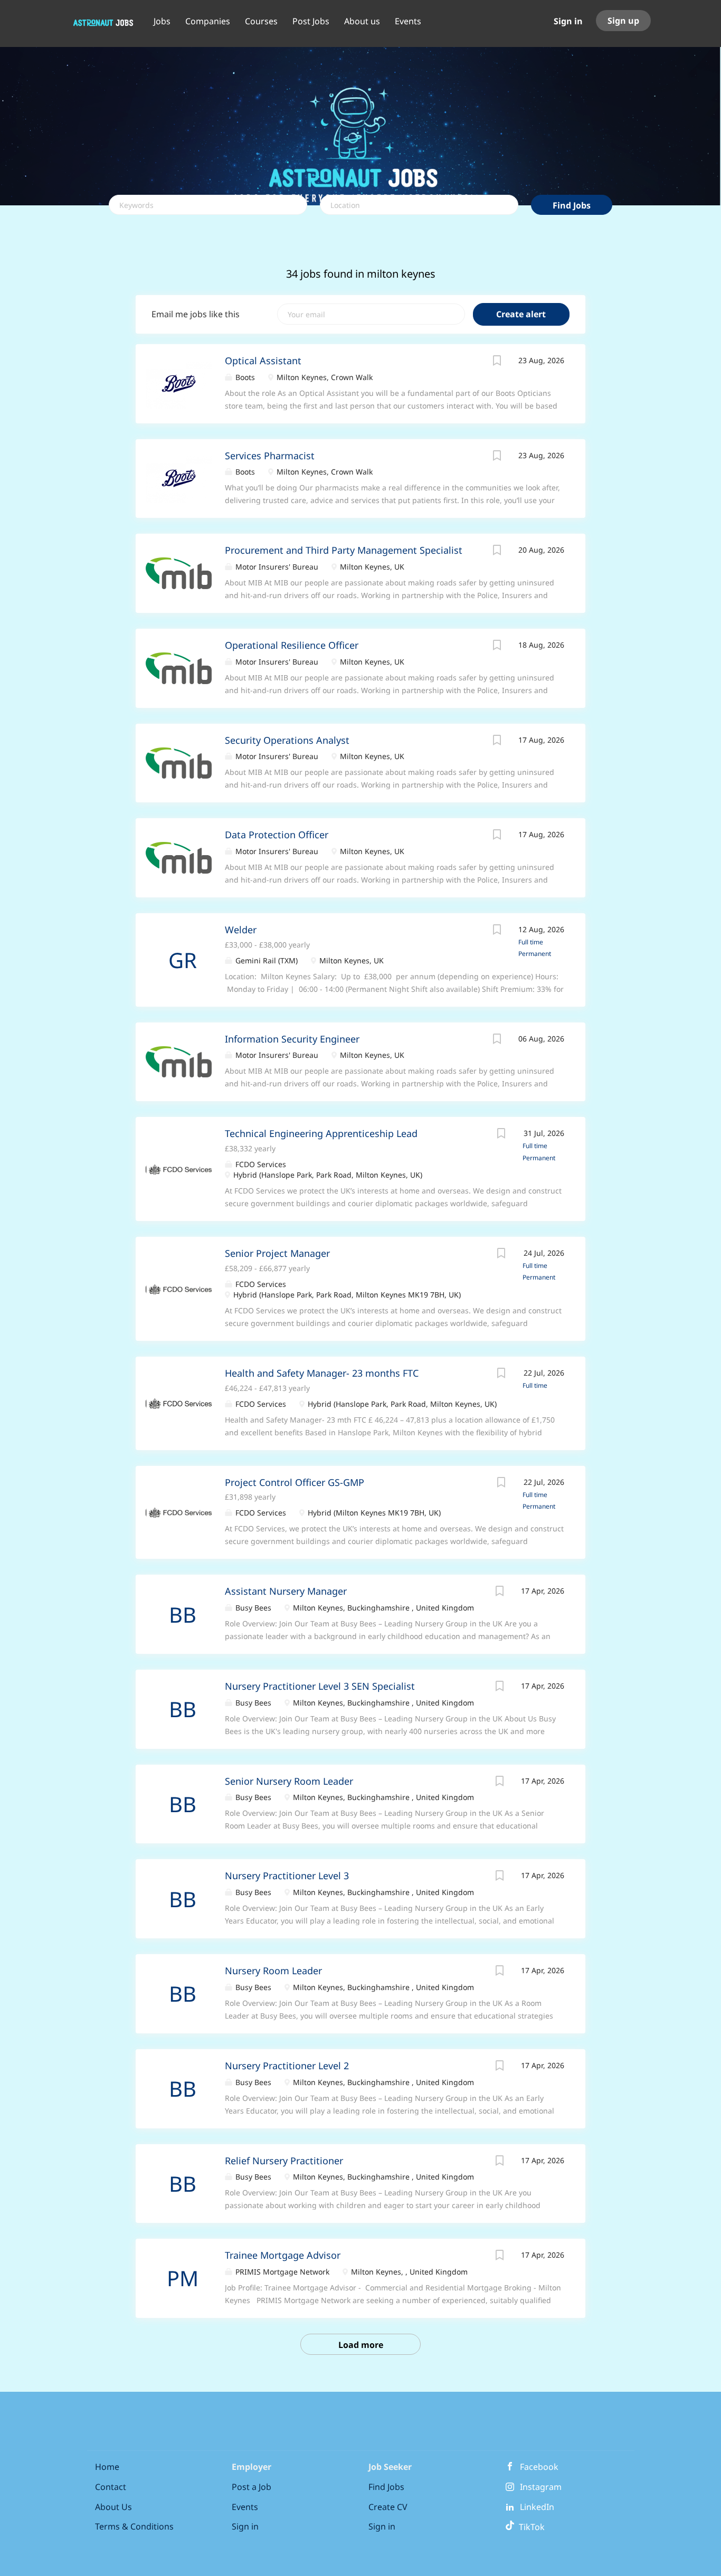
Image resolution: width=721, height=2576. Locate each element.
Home (107, 2467)
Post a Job (252, 2487)
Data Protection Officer (277, 835)
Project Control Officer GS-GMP (295, 1482)
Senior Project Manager (277, 1253)
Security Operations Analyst (287, 740)
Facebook (539, 2467)
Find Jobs (572, 205)
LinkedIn (537, 2507)
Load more (361, 2345)
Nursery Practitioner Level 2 (287, 2066)
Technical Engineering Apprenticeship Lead (321, 1133)
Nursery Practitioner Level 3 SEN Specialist (320, 1686)
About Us (113, 2507)
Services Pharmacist (270, 456)
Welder (241, 930)
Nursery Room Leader (273, 1971)
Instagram (541, 2487)
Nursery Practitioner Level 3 (287, 1876)
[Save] (497, 362)
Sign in (568, 21)
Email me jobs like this (196, 314)
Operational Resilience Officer (292, 645)
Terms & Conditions (134, 2526)
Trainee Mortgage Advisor (283, 2255)
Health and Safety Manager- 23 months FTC (322, 1373)
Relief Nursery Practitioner (284, 2161)
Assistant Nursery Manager (286, 1591)
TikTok (530, 2527)
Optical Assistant (263, 361)
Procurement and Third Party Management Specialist (344, 550)
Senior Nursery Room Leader (289, 1781)
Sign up (623, 21)
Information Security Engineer (292, 1039)
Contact (111, 2487)
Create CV (388, 2507)
